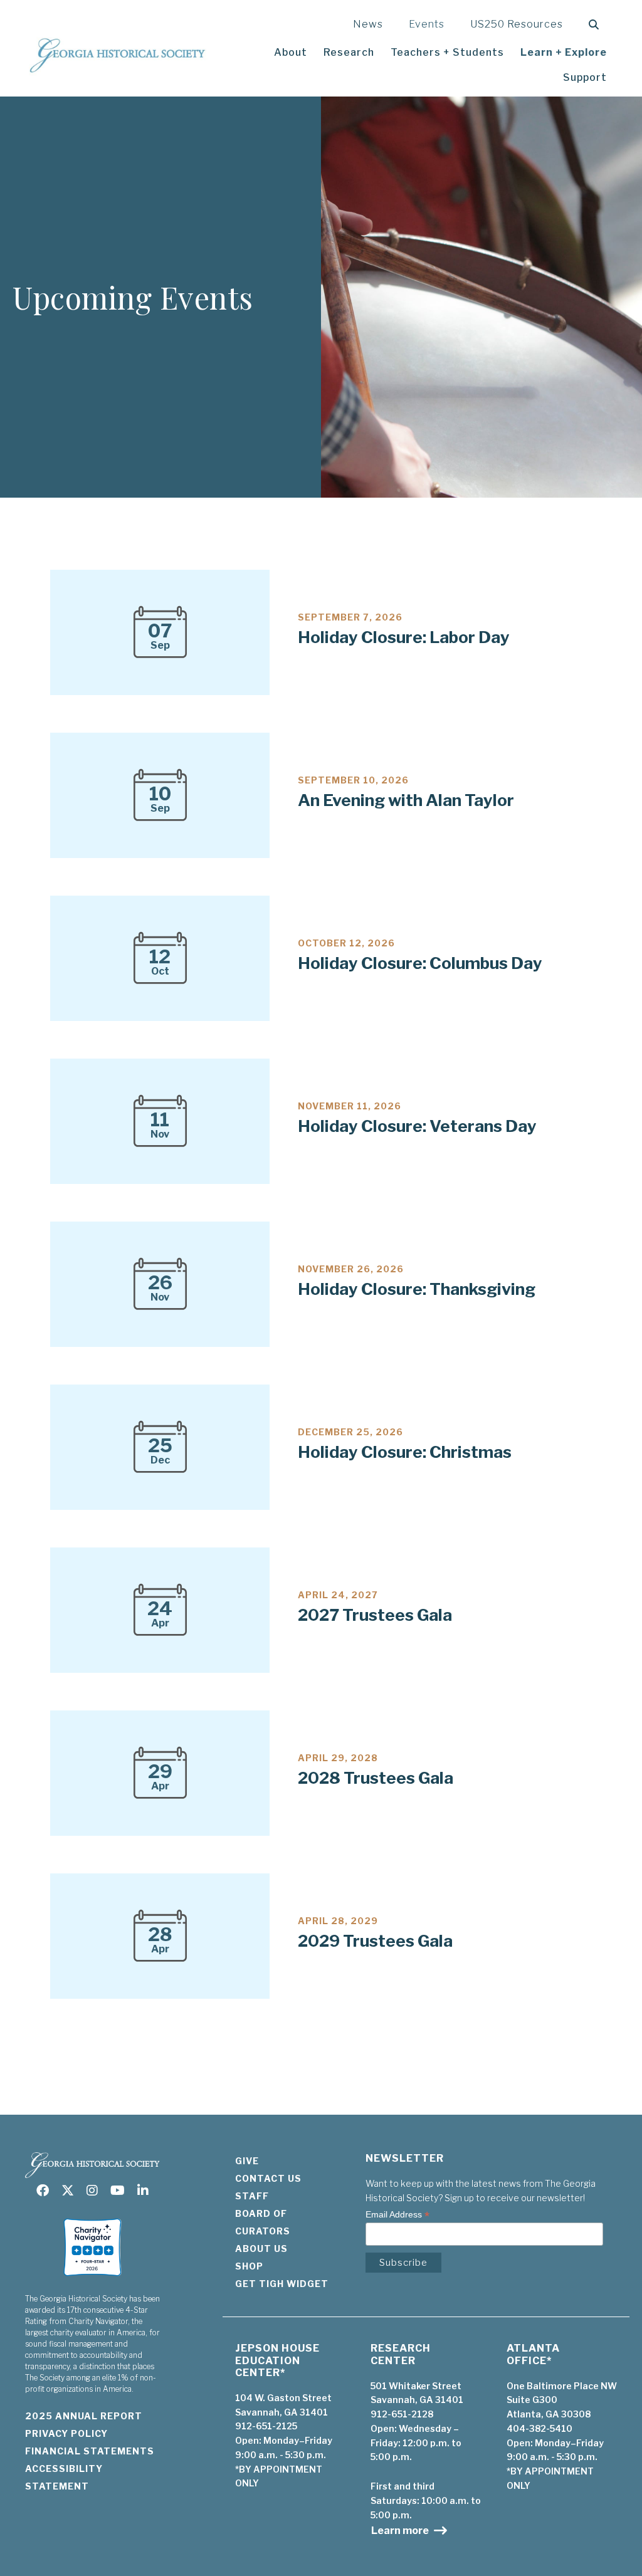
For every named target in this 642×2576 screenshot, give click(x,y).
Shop (249, 2266)
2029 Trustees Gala (375, 1941)
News (368, 24)
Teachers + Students (447, 52)
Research (349, 52)
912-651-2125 (266, 2426)
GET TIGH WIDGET (282, 2284)
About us (261, 2249)
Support (585, 77)
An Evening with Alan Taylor (406, 800)
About (291, 52)
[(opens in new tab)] (92, 2277)
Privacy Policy (66, 2433)
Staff (252, 2196)
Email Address (397, 2215)
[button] (597, 25)
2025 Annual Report (84, 2416)
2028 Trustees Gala (376, 1778)
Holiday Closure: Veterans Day (417, 1126)
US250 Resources (517, 24)
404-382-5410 (539, 2428)
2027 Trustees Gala (375, 1615)
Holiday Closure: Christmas (405, 1452)
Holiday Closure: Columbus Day (420, 963)
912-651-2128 (402, 2414)
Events (427, 24)
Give (247, 2161)
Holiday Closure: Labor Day (404, 637)
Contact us (268, 2178)
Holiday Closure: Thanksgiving (417, 1289)
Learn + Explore (564, 52)
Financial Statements (90, 2451)
